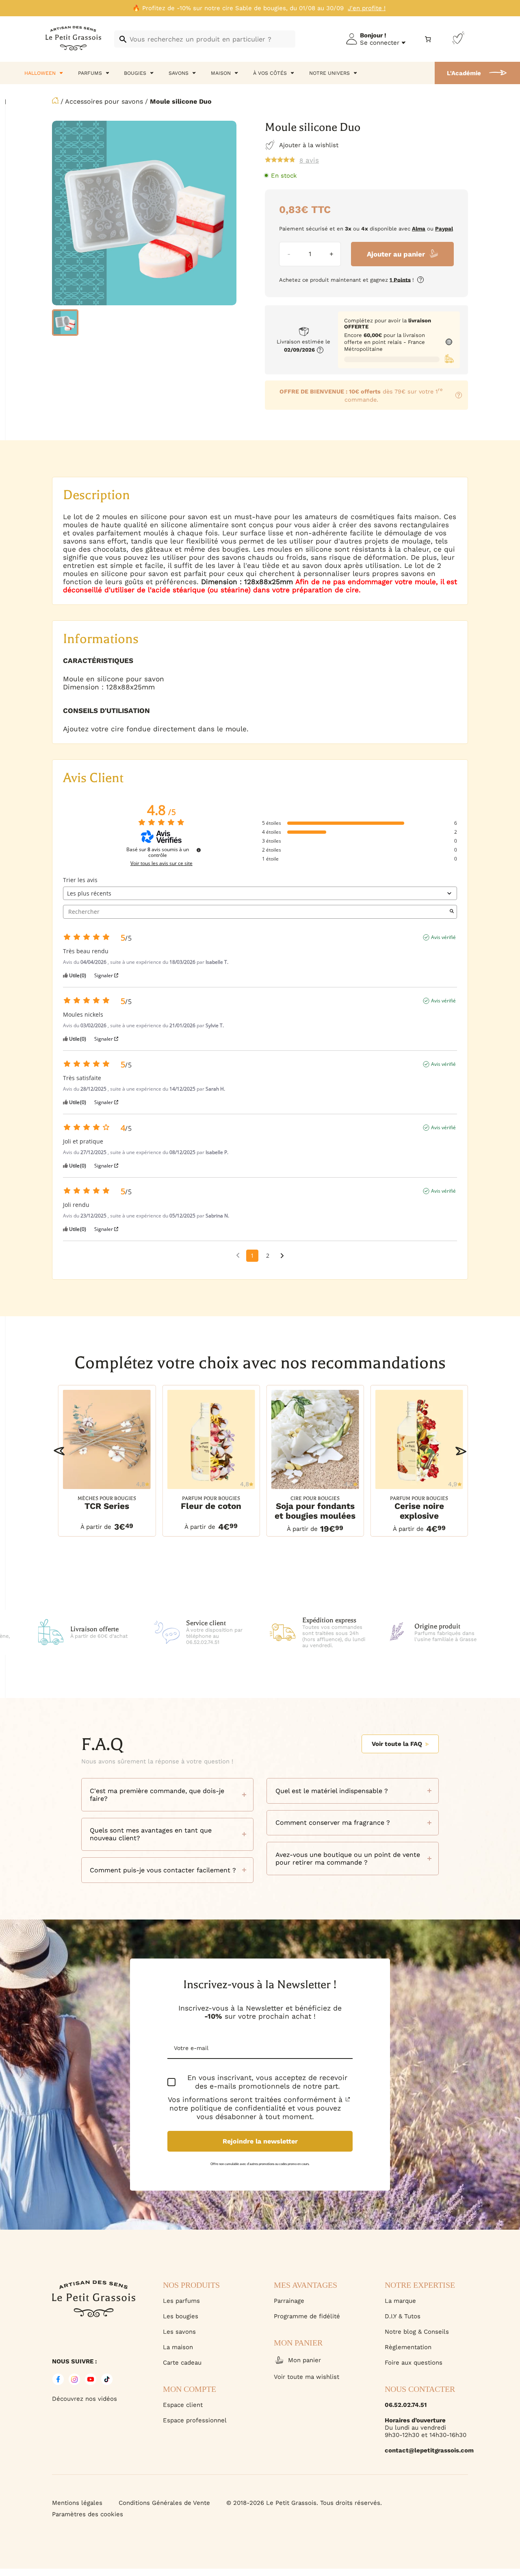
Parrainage (289, 2301)
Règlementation (408, 2347)
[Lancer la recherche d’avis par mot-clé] (452, 912)
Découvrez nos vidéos (84, 2399)
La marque (400, 2301)
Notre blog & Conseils (417, 2332)
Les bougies (181, 2316)
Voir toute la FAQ (397, 1744)
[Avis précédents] (238, 1255)
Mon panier (304, 2360)
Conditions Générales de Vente (164, 2503)
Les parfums (181, 2301)
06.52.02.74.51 (406, 2405)
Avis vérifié (443, 937)
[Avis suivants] (282, 1256)
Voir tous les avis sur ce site (161, 863)
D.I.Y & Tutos (403, 2316)
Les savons (179, 2332)
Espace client (183, 2405)
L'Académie (464, 73)
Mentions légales (77, 2503)
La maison (178, 2347)
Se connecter (380, 43)
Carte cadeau (182, 2363)
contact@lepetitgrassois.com (426, 2450)
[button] (59, 1451)
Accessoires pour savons (104, 101)
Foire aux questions (414, 2363)
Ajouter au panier (396, 254)
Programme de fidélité (307, 2316)
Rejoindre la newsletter (260, 2141)
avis (309, 160)
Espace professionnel (195, 2420)
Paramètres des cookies (88, 2514)
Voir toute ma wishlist (307, 2377)
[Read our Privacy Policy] (348, 2099)
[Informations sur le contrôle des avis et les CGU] (199, 850)
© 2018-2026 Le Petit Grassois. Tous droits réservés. (304, 2503)
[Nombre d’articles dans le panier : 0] (428, 39)
